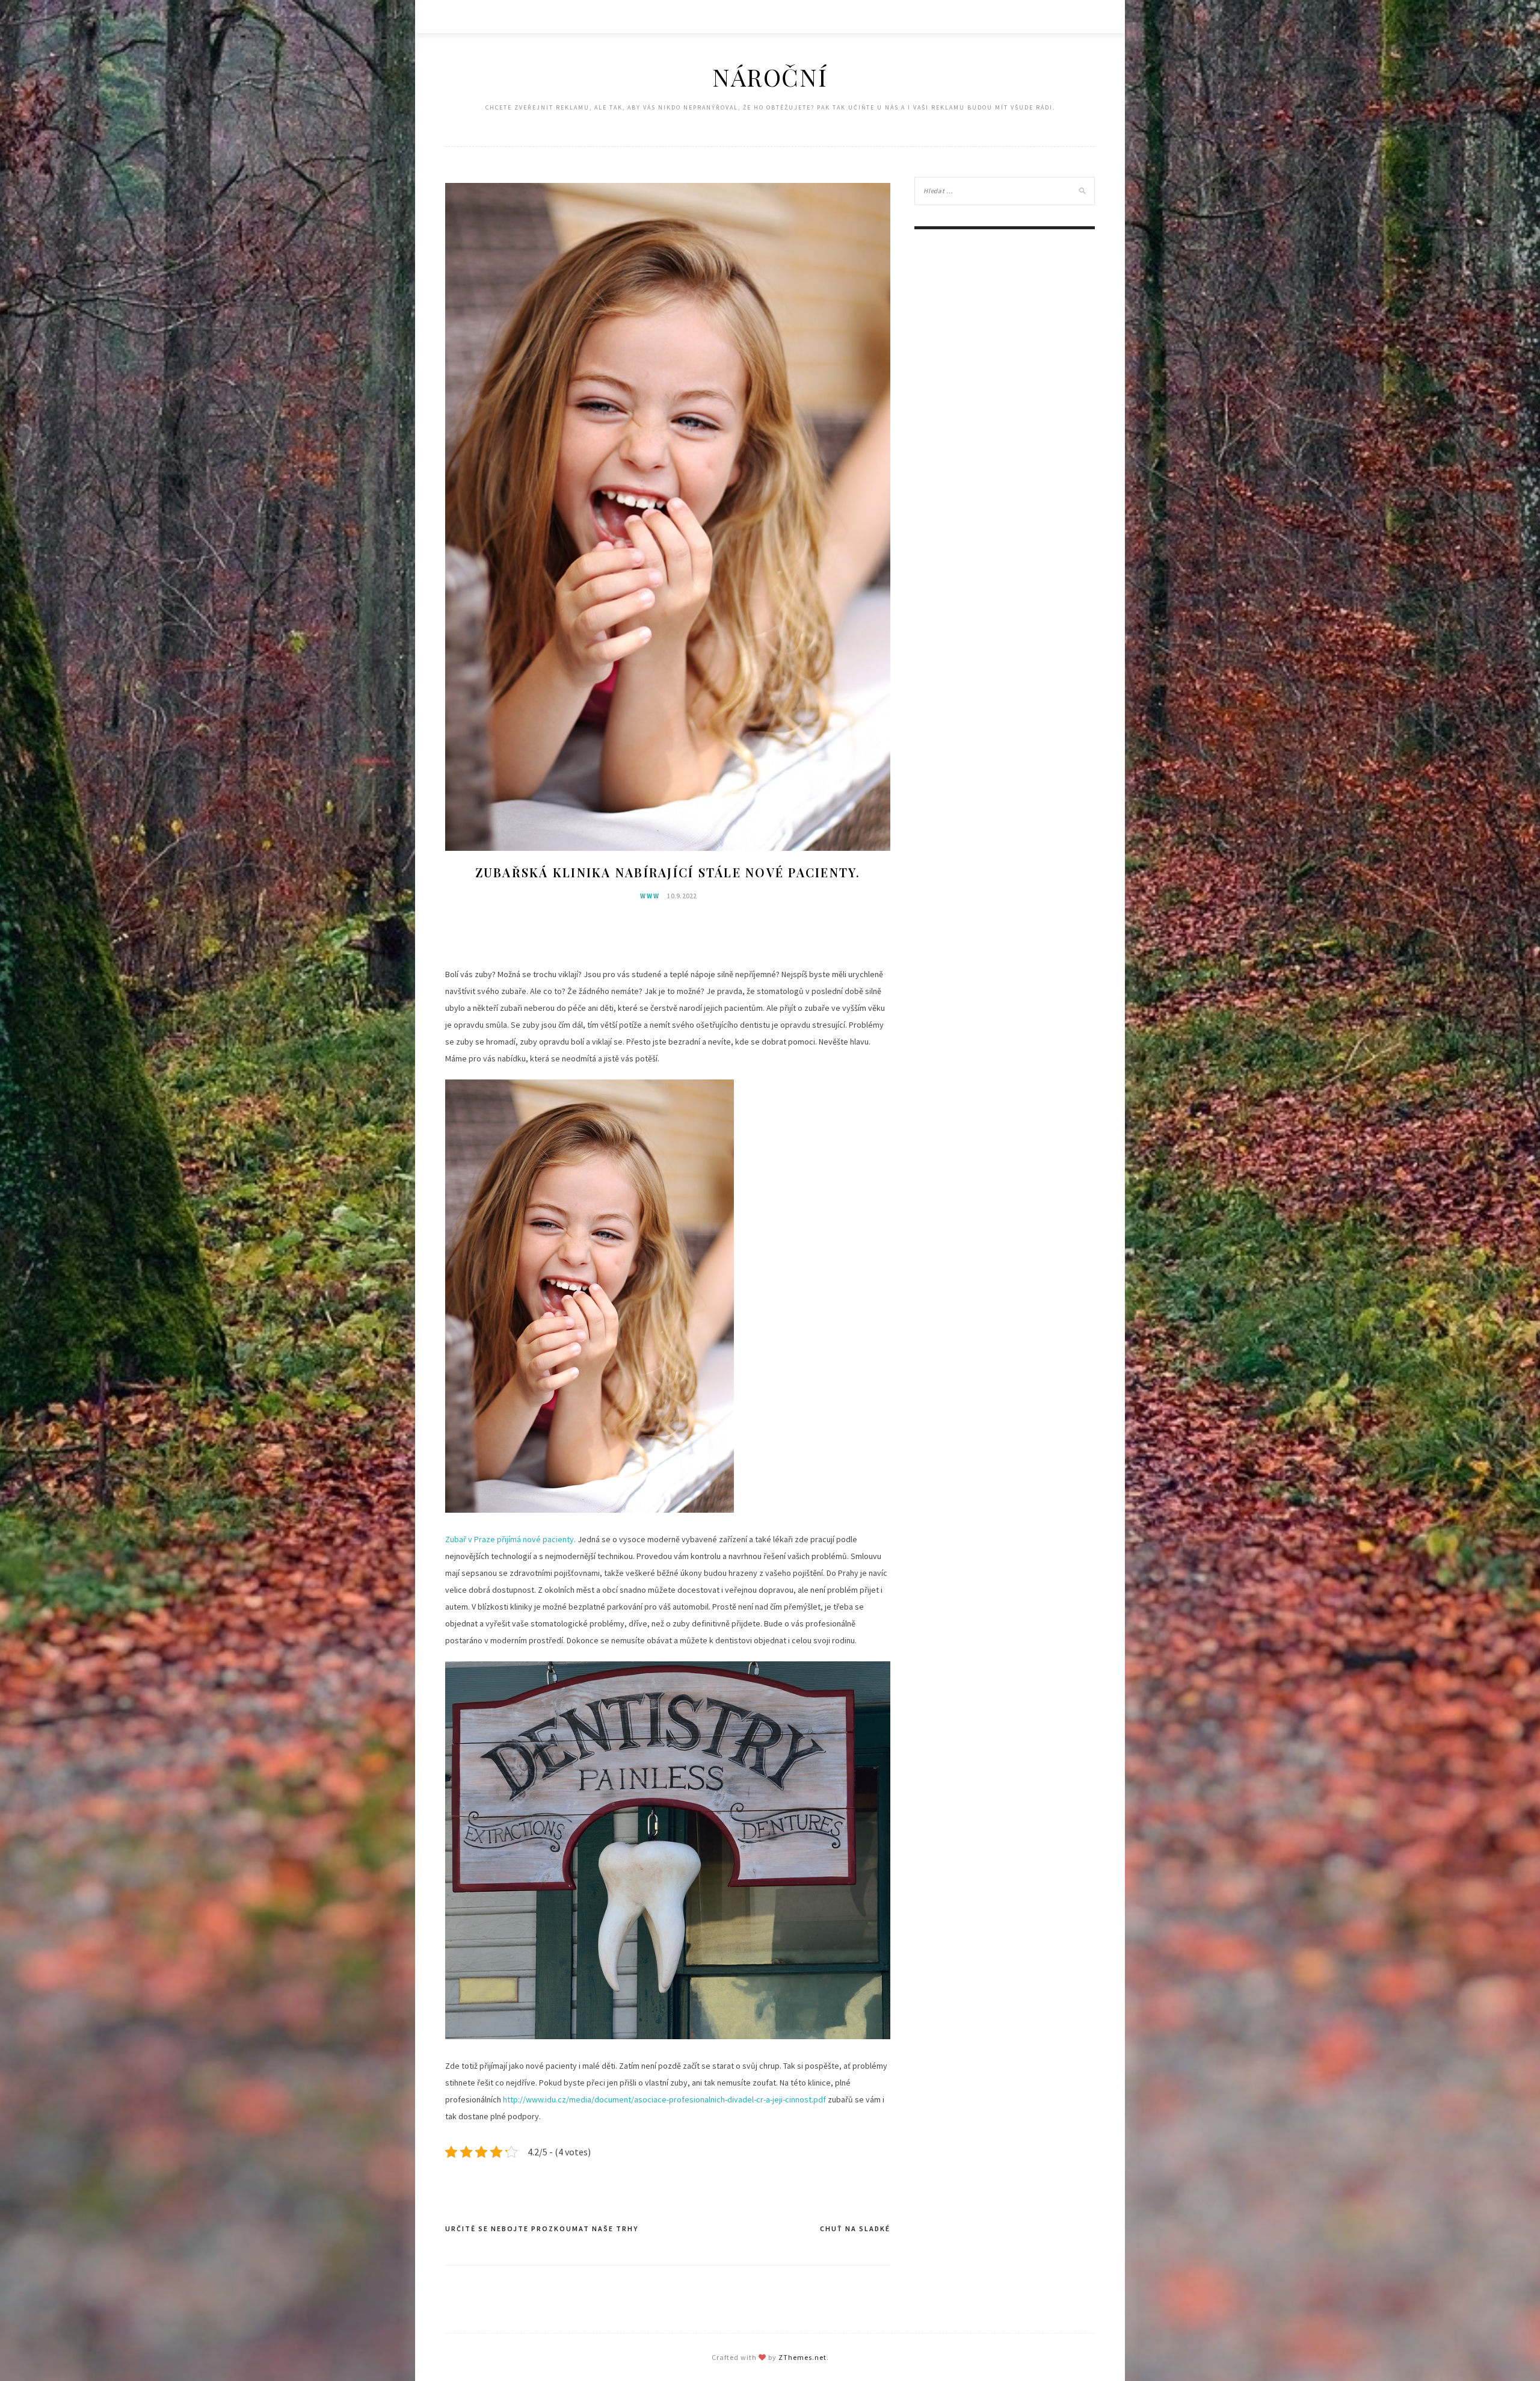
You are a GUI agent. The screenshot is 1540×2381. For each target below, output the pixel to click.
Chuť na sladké (855, 2228)
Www (650, 896)
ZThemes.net (802, 2357)
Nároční (770, 77)
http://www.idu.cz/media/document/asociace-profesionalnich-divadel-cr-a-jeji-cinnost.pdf (664, 2099)
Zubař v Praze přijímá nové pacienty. (510, 1539)
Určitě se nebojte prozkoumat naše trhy (542, 2228)
